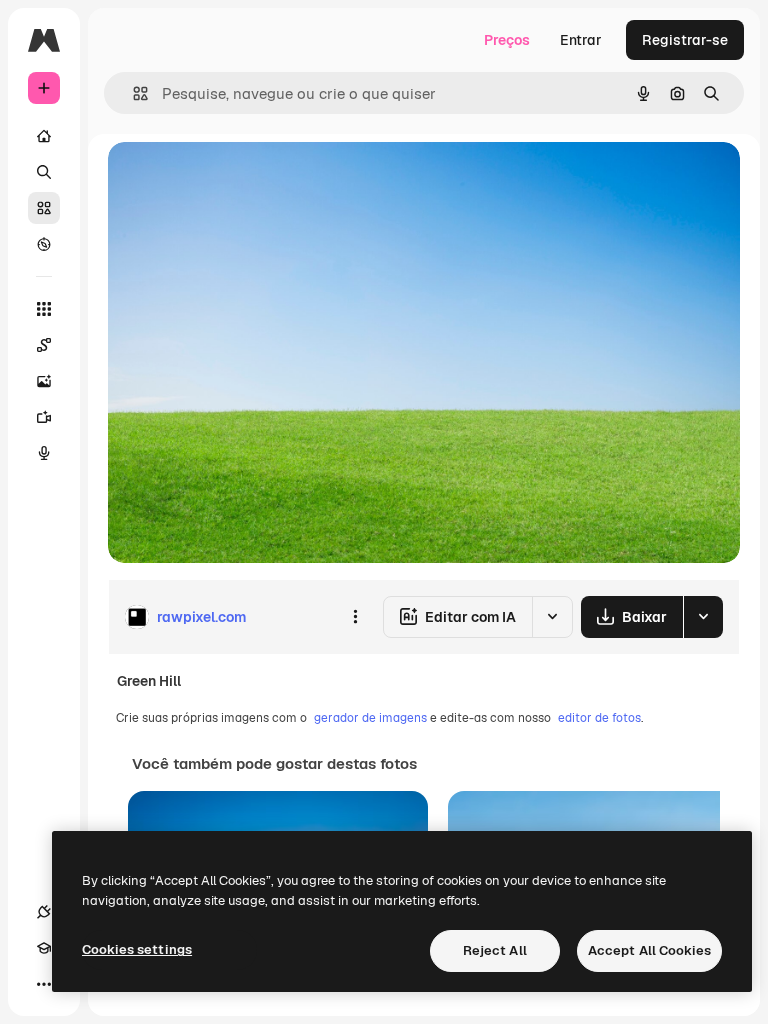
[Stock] (44, 208)
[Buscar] (44, 172)
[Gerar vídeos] (44, 417)
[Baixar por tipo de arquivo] (703, 617)
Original (236, 179)
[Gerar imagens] (44, 381)
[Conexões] (44, 912)
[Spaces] (44, 345)
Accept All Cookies (649, 950)
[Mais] (44, 984)
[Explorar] (44, 244)
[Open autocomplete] (132, 93)
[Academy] (44, 948)
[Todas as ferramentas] (44, 309)
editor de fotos (599, 718)
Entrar (581, 40)
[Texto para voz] (44, 453)
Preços (507, 40)
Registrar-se (685, 40)
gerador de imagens (370, 718)
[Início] (44, 136)
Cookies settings (137, 949)
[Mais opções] (355, 617)
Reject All (495, 950)
